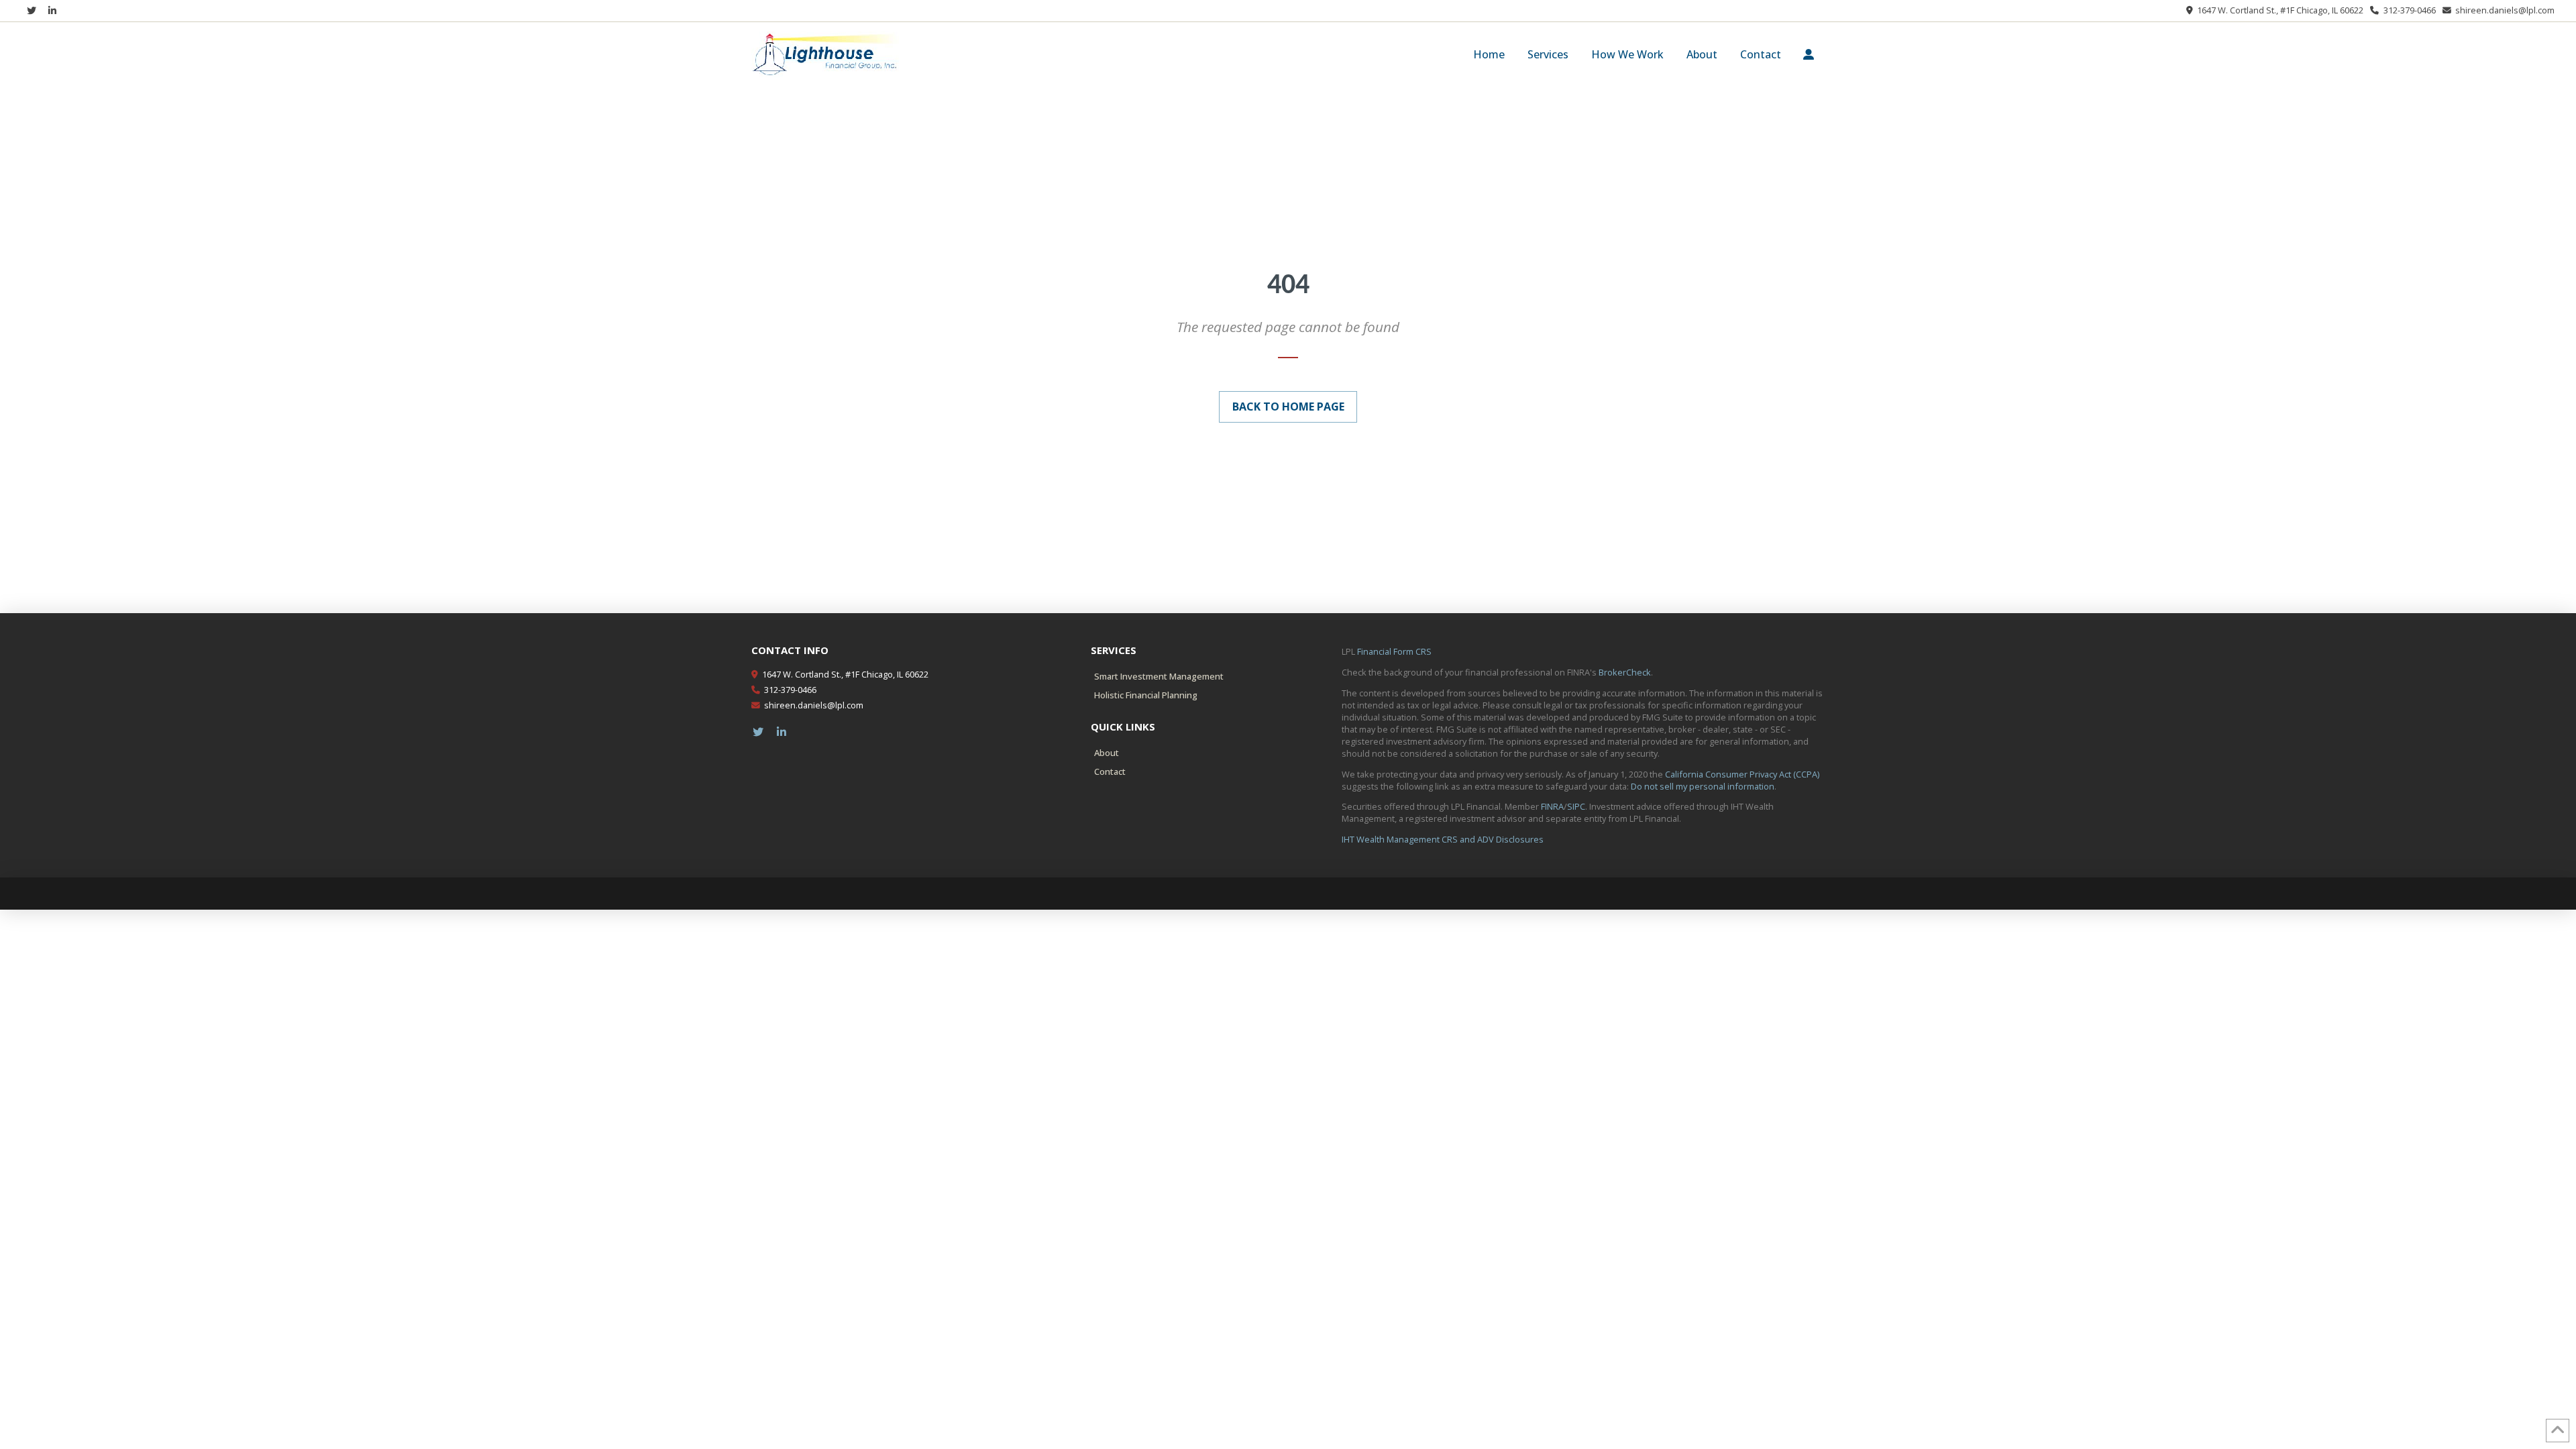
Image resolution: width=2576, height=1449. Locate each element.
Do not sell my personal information (1703, 786)
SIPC (1576, 806)
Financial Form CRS (1394, 651)
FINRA (1552, 806)
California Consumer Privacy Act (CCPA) (1742, 774)
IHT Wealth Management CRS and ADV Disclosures (1443, 839)
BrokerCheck (1625, 672)
